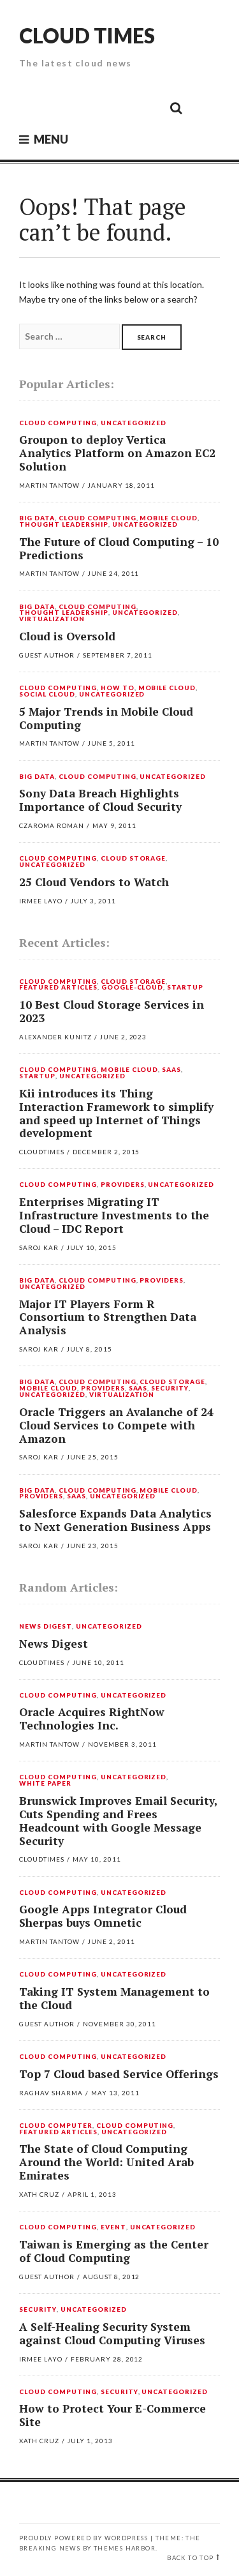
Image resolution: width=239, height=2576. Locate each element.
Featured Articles (58, 988)
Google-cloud (133, 988)
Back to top (190, 2558)
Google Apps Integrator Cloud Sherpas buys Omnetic (103, 1916)
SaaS (171, 1070)
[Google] (61, 107)
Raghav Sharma (51, 2093)
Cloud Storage (134, 859)
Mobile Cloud (169, 518)
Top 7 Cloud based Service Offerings (119, 2074)
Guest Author (47, 655)
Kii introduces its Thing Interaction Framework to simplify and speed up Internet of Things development (116, 1113)
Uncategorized (134, 423)
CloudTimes (42, 1152)
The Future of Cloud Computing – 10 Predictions (119, 548)
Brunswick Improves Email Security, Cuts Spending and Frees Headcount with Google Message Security (118, 1821)
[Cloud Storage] (33, 107)
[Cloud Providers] (90, 107)
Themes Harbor (125, 2548)
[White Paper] (147, 107)
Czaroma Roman (52, 825)
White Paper (45, 1784)
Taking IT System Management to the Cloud (114, 1998)
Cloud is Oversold (67, 636)
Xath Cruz (39, 2194)
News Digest (46, 1627)
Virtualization (52, 619)
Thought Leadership (64, 525)
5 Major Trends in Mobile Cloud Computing (106, 718)
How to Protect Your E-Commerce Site (112, 2415)
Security (170, 1389)
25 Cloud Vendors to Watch (94, 882)
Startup (185, 988)
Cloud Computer (56, 2126)
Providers (123, 1185)
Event (113, 2227)
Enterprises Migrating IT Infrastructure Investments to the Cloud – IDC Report (114, 1215)
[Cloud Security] (119, 107)
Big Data (37, 518)
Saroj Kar (39, 1247)
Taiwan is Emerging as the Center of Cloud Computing (114, 2251)
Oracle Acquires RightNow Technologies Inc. (92, 1719)
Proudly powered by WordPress (83, 2538)
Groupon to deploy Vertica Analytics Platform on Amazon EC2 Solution (117, 453)
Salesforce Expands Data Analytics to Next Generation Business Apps (115, 1520)
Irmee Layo (41, 901)
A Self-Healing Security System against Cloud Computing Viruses (112, 2333)
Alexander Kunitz (55, 1037)
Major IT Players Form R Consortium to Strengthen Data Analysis (108, 1317)
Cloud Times (87, 35)
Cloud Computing (58, 423)
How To (118, 688)
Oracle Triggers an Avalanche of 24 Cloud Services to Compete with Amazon (116, 1425)
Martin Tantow (49, 485)
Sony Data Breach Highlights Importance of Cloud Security (100, 800)
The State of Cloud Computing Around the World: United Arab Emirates (106, 2162)
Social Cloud (47, 695)
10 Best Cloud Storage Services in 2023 (112, 1011)
